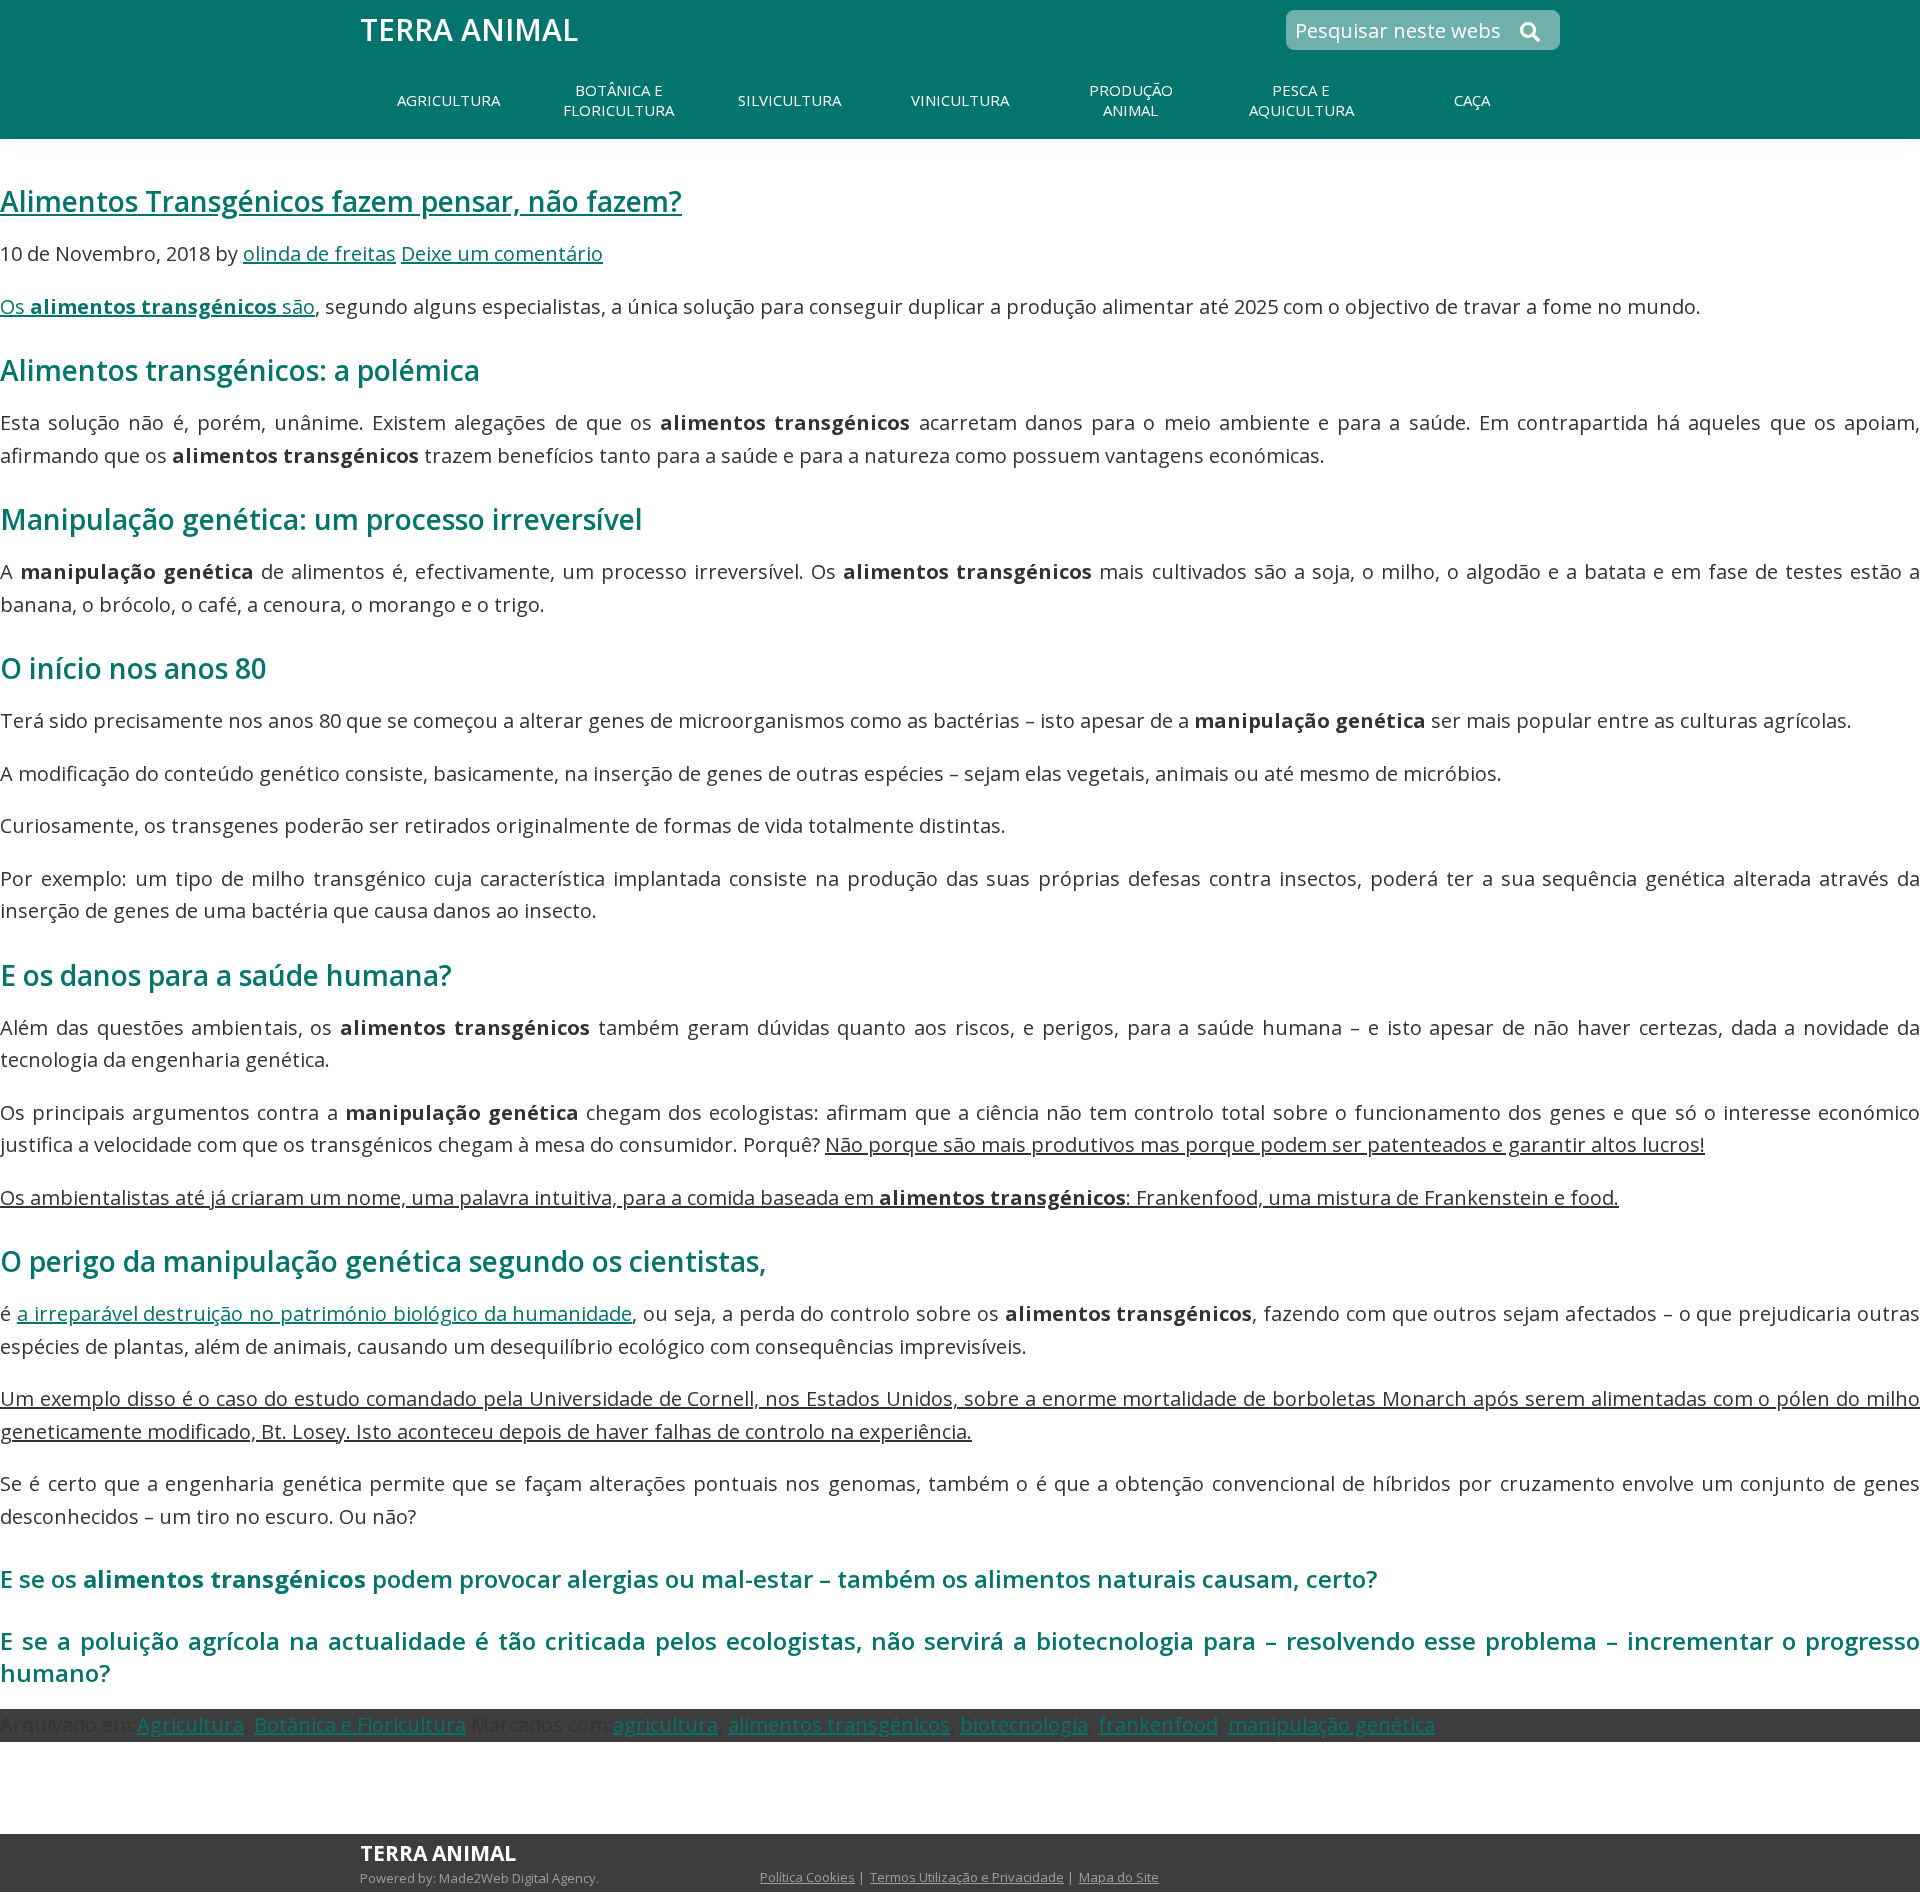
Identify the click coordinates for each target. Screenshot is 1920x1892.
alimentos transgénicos (839, 1724)
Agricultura (190, 1724)
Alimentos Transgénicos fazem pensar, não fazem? (341, 201)
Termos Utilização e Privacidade (967, 1877)
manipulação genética (1331, 1724)
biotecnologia (1024, 1724)
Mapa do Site (1119, 1877)
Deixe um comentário (502, 253)
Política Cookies (807, 1877)
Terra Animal (469, 29)
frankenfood (1158, 1724)
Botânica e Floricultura (360, 1724)
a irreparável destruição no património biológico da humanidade (325, 1313)
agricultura (665, 1724)
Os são (157, 306)
